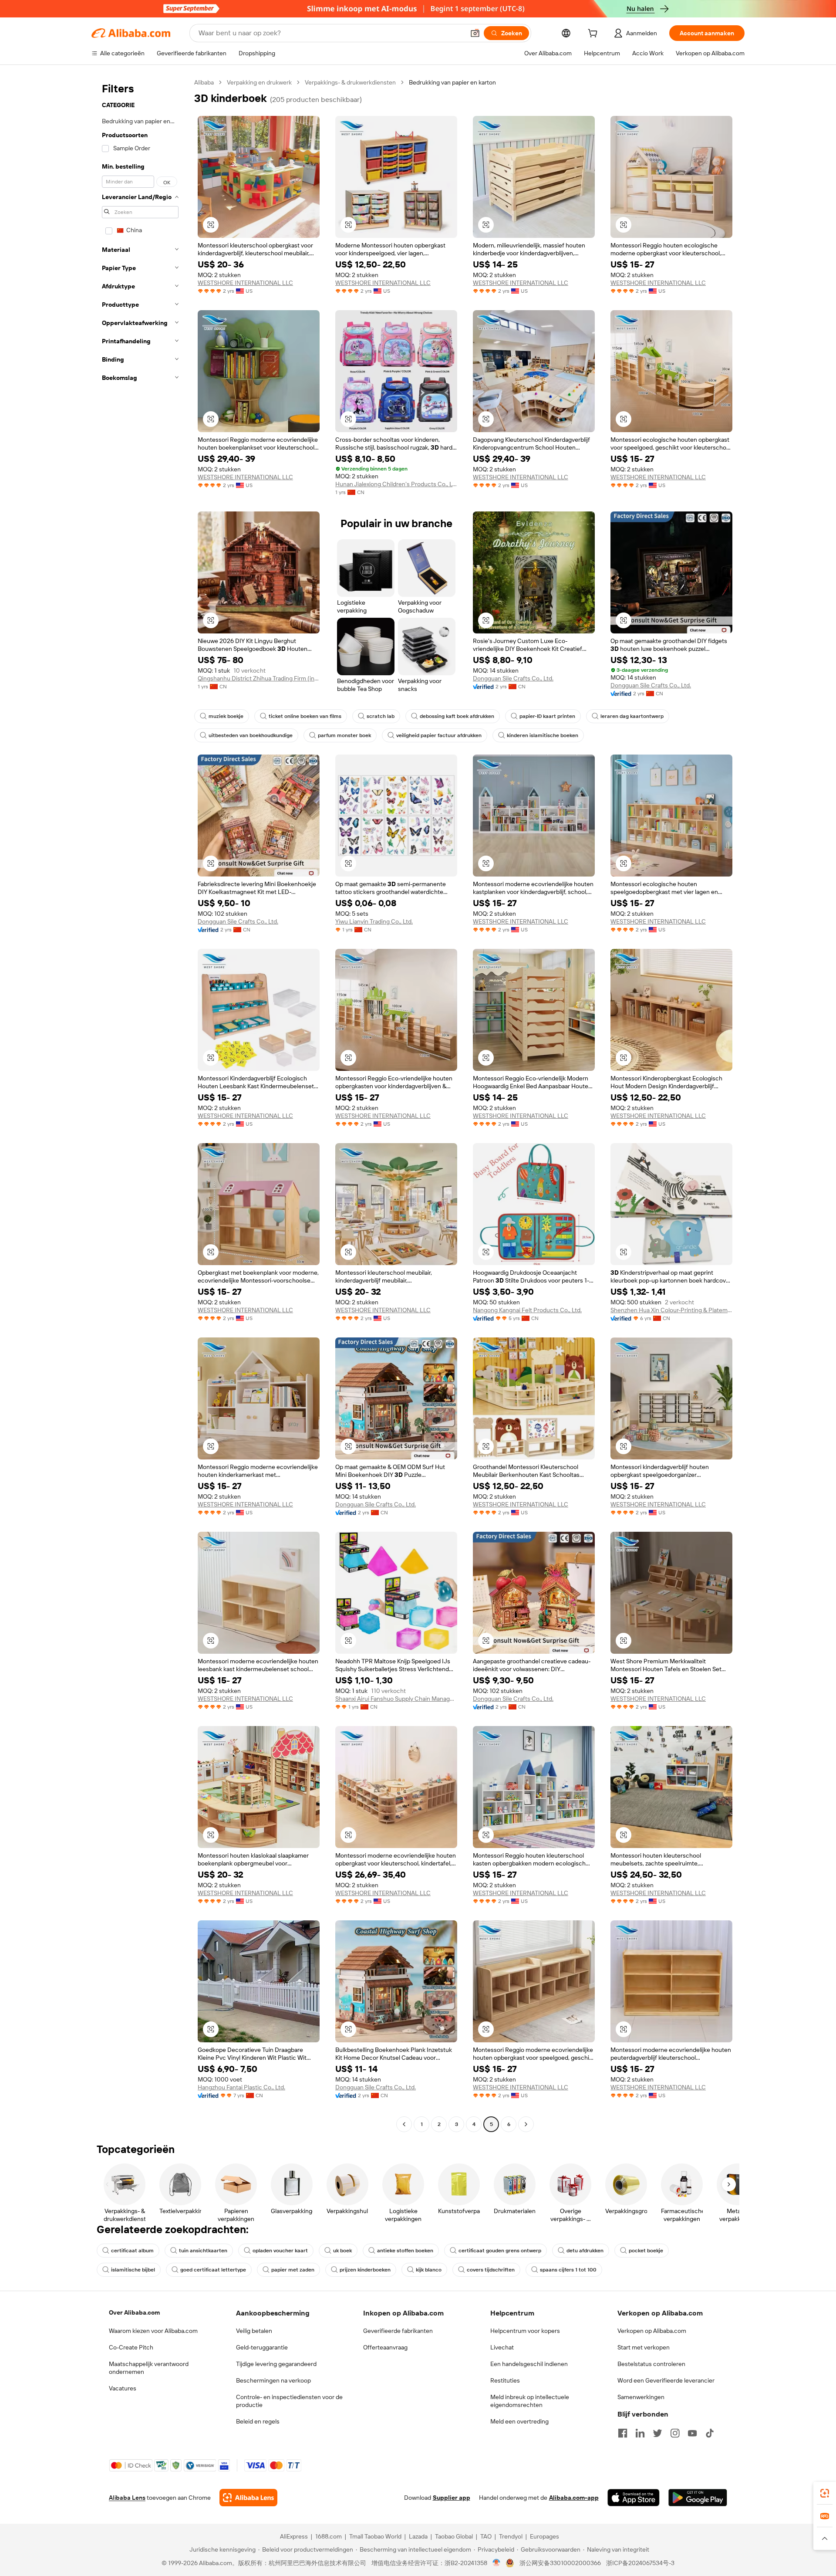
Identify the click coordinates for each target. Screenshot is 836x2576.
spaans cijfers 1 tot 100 (568, 2270)
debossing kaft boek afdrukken (457, 716)
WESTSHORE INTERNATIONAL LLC (245, 283)
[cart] (594, 34)
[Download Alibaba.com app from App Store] (634, 2498)
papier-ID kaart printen (547, 716)
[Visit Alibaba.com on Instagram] (675, 2433)
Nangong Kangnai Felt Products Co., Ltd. (527, 1310)
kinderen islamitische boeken (543, 735)
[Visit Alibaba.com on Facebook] (623, 2433)
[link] (825, 2493)
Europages (544, 2536)
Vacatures (123, 2388)
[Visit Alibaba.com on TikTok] (710, 2433)
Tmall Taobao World (375, 2536)
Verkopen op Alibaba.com (652, 2331)
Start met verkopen (644, 2347)
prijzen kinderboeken (365, 2270)
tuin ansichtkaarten (203, 2251)
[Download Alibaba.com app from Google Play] (698, 2498)
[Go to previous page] (404, 2124)
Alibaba (204, 82)
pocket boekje (646, 2251)
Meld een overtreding (519, 2421)
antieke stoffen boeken (405, 2251)
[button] (475, 33)
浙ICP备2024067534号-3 (640, 2563)
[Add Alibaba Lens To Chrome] (248, 2498)
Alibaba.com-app (574, 2498)
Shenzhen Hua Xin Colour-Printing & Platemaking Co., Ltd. (671, 1310)
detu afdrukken (585, 2251)
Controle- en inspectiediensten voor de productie (289, 2401)
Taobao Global (454, 2536)
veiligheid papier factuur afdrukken (439, 735)
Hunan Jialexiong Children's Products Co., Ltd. (396, 484)
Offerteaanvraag (385, 2347)
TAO (486, 2536)
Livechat (502, 2347)
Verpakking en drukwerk (259, 82)
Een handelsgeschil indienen (529, 2364)
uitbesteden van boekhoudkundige (251, 735)
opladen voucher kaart (280, 2251)
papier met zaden (293, 2270)
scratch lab (381, 716)
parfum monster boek (344, 735)
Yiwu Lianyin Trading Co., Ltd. (374, 921)
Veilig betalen (254, 2331)
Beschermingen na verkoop (273, 2380)
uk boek (342, 2251)
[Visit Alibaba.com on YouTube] (692, 2433)
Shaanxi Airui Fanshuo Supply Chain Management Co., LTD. (396, 1699)
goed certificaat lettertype (213, 2270)
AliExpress (294, 2536)
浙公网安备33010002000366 (560, 2563)
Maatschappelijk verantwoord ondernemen (149, 2368)
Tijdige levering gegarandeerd (276, 2364)
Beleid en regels (258, 2421)
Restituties (505, 2380)
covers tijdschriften (491, 2270)
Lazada (418, 2536)
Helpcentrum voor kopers (525, 2331)
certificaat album (132, 2251)
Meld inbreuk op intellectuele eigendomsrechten (530, 2401)
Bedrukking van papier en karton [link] (452, 82)
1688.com (329, 2536)
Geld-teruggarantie (262, 2347)
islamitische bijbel (133, 2270)
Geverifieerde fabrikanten (398, 2331)
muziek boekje (226, 716)
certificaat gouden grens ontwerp (500, 2251)
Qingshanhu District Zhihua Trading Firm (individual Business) (259, 678)
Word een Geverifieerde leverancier (666, 2380)
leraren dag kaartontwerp (632, 716)
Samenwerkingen (641, 2397)
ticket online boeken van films (305, 716)
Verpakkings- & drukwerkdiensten (350, 82)
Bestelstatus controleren (651, 2364)
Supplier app (452, 2498)
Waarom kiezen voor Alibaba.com (153, 2331)
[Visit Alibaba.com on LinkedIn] (640, 2433)
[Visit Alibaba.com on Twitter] (657, 2433)
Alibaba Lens (127, 2498)
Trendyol (511, 2536)
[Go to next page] (526, 2124)
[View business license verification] (497, 2563)
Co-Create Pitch (131, 2347)
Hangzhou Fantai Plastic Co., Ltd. (241, 2087)
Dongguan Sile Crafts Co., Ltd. (513, 678)
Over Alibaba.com (134, 2312)
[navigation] (140, 1104)
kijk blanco (429, 2270)
